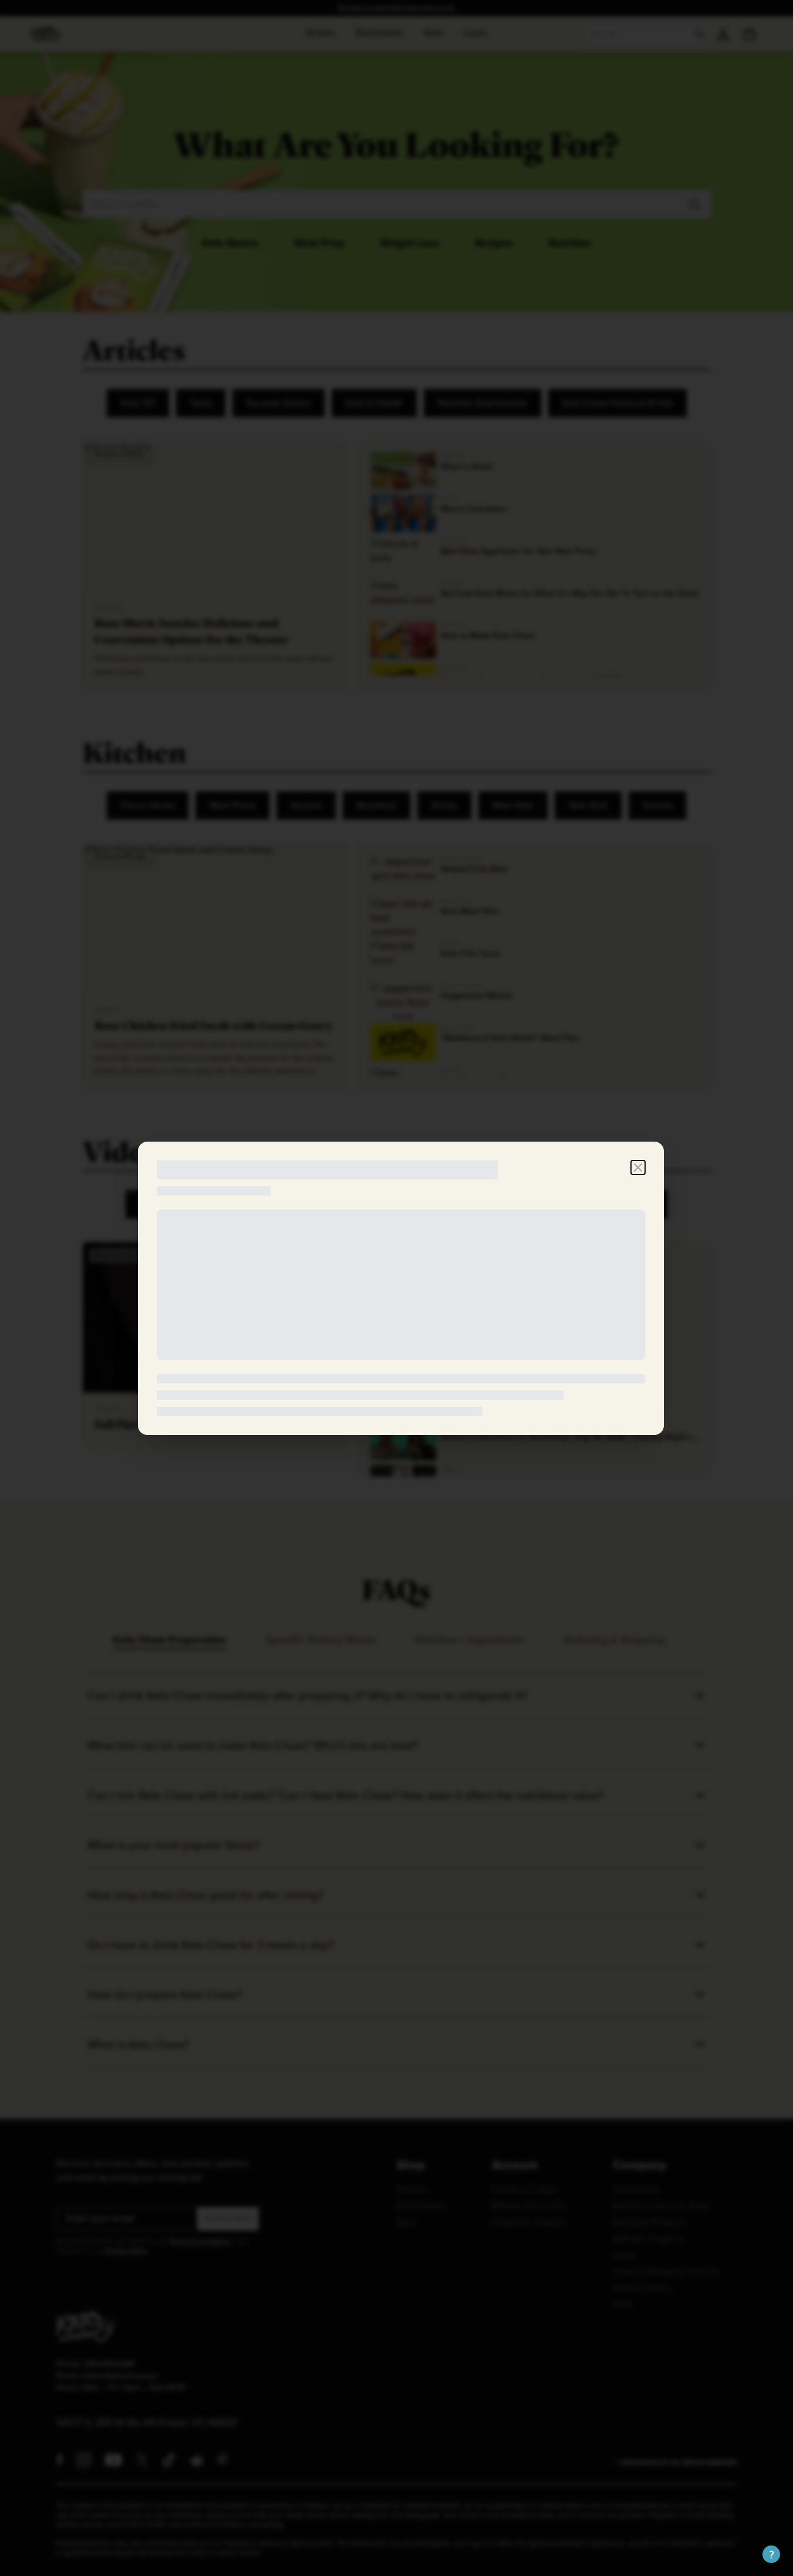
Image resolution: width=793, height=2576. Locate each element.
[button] (771, 2554)
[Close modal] (638, 1167)
